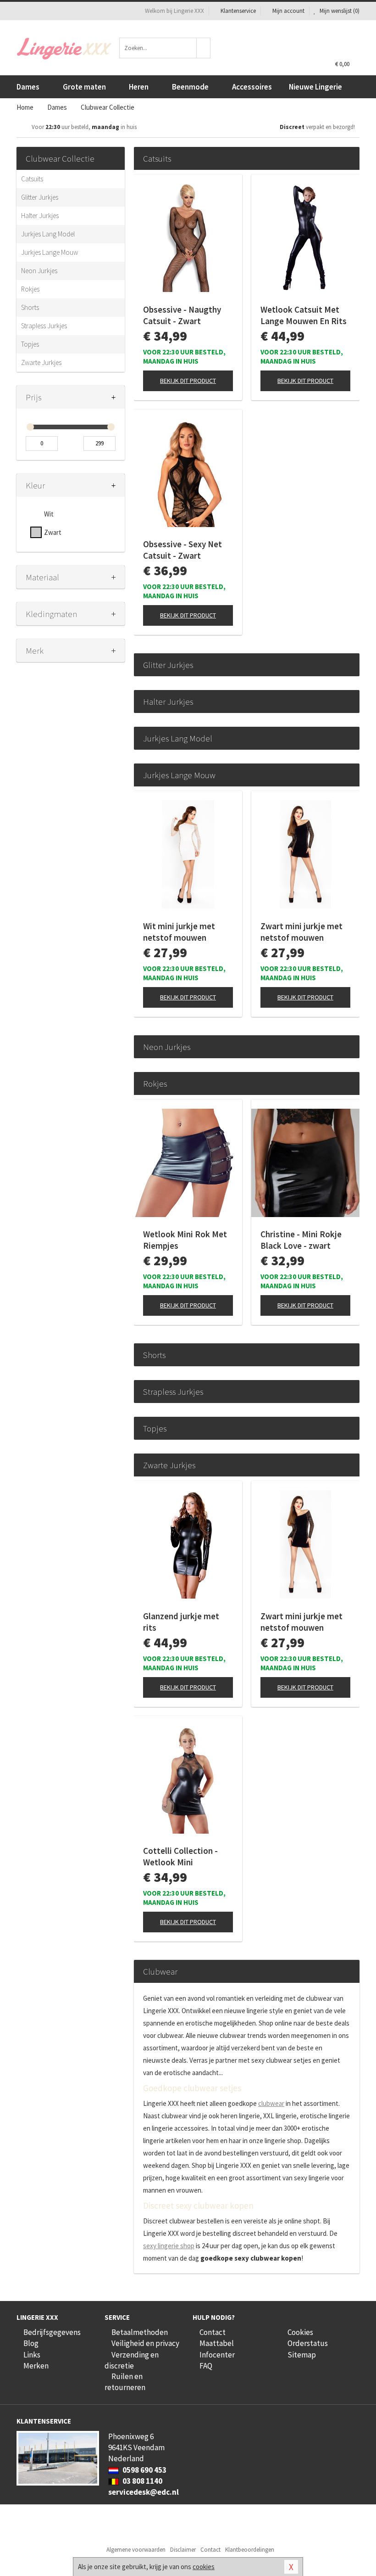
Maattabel (217, 2343)
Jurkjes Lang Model (48, 234)
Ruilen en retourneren (125, 2382)
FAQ (206, 2366)
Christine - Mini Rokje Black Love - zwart (301, 1240)
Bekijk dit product (188, 381)
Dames (28, 87)
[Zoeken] (204, 48)
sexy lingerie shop (169, 2246)
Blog (31, 2343)
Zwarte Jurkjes (41, 362)
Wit (49, 514)
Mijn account (288, 11)
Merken (36, 2366)
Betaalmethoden (140, 2332)
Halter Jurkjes (40, 216)
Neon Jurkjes (39, 271)
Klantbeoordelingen (250, 2550)
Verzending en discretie (132, 2360)
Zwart (53, 532)
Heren (139, 87)
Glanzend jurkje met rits (181, 1622)
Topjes (30, 344)
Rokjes (30, 289)
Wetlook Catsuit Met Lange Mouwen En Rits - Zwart (304, 315)
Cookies (300, 2332)
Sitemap (302, 2355)
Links (32, 2355)
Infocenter (217, 2355)
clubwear (271, 2103)
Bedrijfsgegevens (52, 2332)
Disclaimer (183, 2550)
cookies (204, 2567)
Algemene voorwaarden (136, 2550)
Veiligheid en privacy (145, 2343)
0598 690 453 (144, 2470)
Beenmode (190, 87)
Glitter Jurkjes (40, 197)
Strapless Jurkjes (44, 326)
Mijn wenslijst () (339, 11)
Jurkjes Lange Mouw (50, 252)
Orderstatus (308, 2343)
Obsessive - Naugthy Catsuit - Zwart (182, 315)
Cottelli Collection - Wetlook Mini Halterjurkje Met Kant (185, 1857)
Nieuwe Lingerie (315, 87)
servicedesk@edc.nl (144, 2492)
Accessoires (252, 87)
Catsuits (32, 179)
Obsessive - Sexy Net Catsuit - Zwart (182, 550)
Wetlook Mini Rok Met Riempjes (185, 1240)
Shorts (30, 307)
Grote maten (84, 87)
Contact (213, 2332)
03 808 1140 (142, 2481)
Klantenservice (238, 11)
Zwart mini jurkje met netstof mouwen (301, 932)
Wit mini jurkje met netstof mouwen (179, 932)
